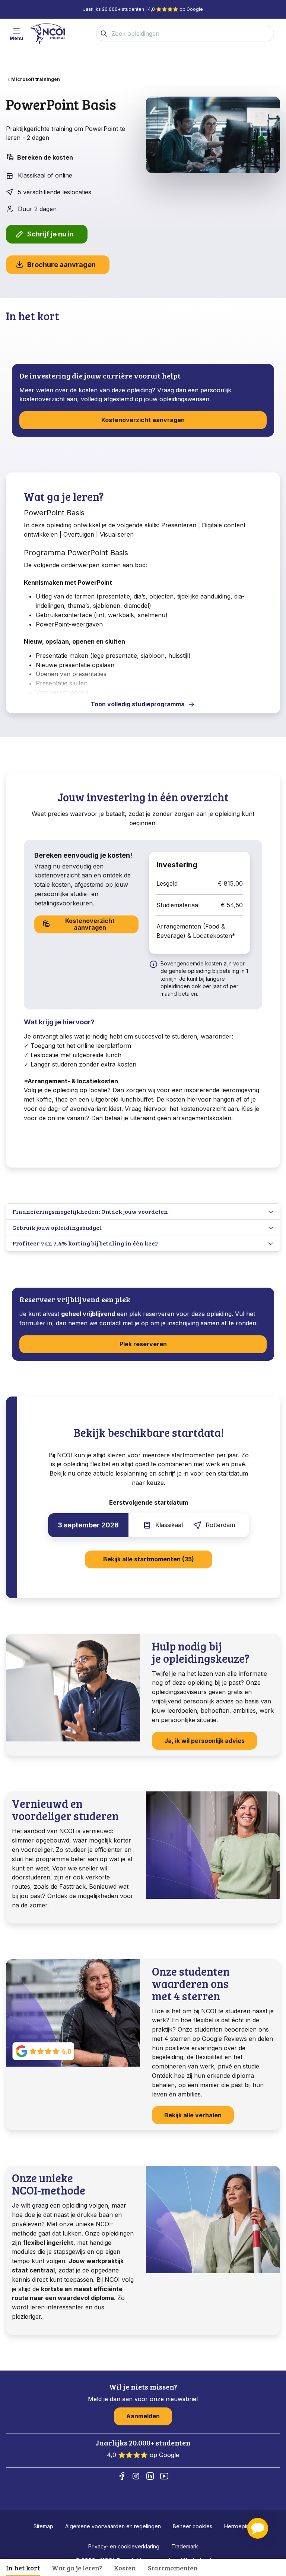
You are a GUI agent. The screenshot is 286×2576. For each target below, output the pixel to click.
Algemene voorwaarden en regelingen (113, 2526)
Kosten (125, 2568)
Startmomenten (173, 2568)
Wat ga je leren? (77, 2568)
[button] (258, 2528)
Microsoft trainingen (36, 79)
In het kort (23, 2568)
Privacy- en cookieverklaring (124, 2546)
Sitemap (43, 2526)
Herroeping (238, 2526)
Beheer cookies (193, 2526)
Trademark (185, 2546)
